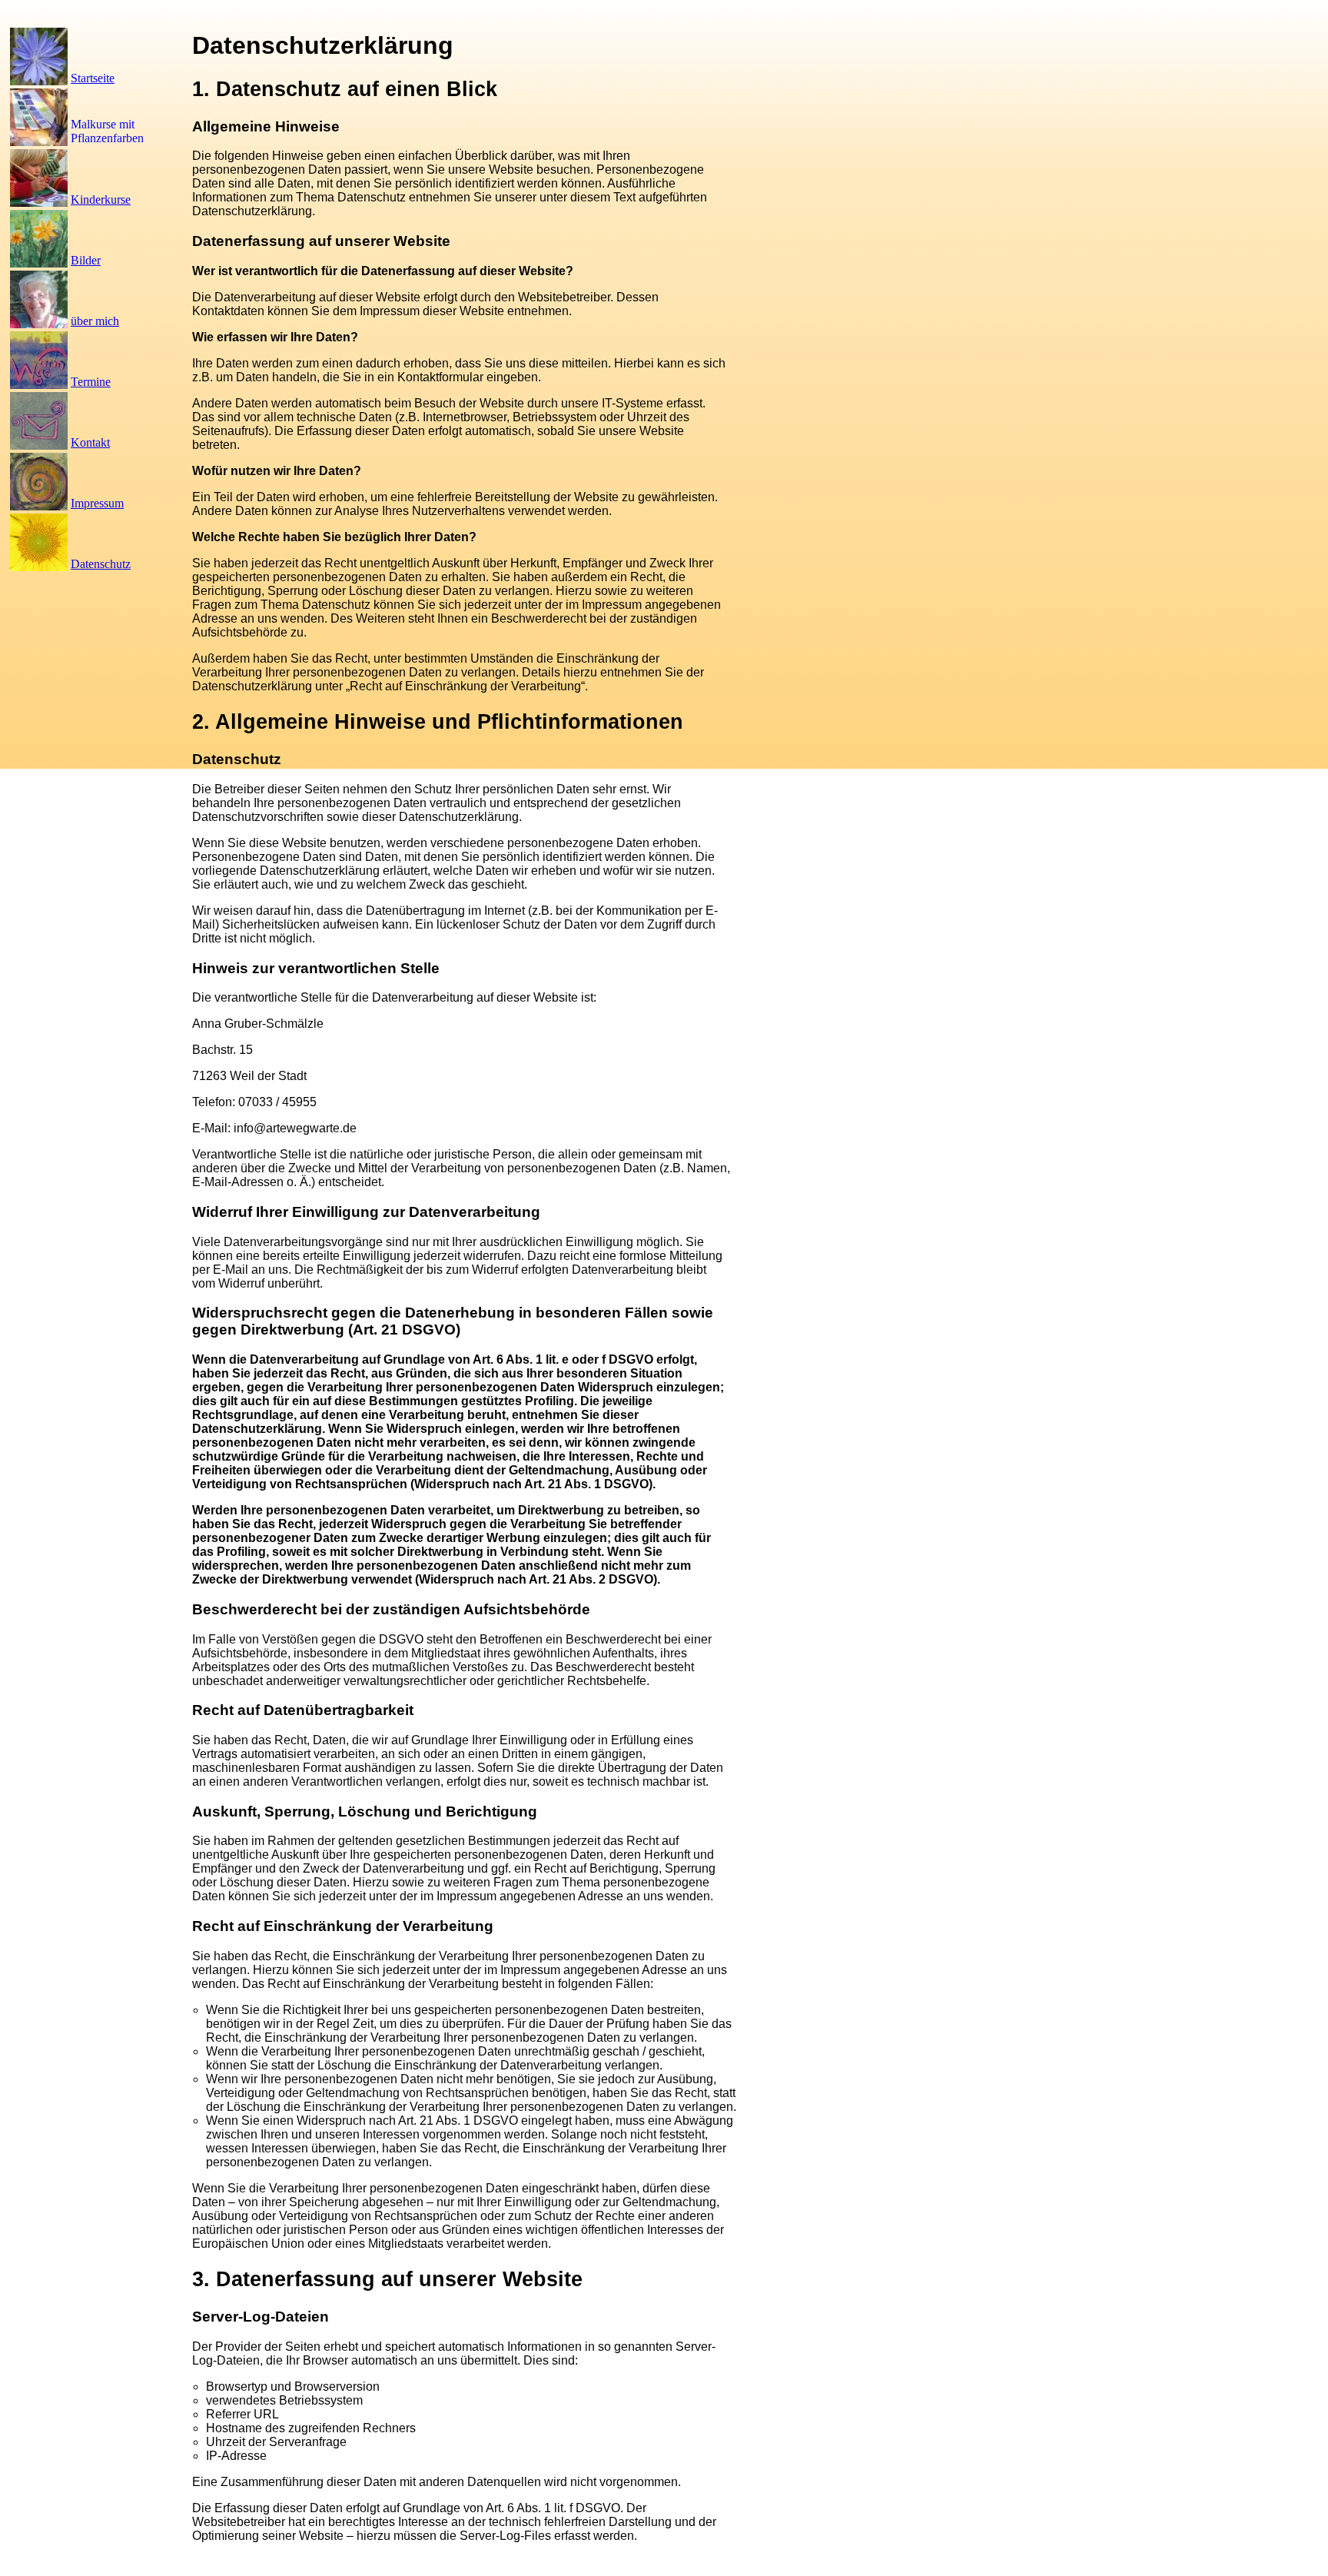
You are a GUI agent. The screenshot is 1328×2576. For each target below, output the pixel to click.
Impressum (97, 503)
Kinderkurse (101, 199)
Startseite (93, 78)
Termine (91, 382)
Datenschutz (101, 564)
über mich (95, 321)
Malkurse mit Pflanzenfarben (107, 131)
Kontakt (90, 442)
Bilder (86, 260)
